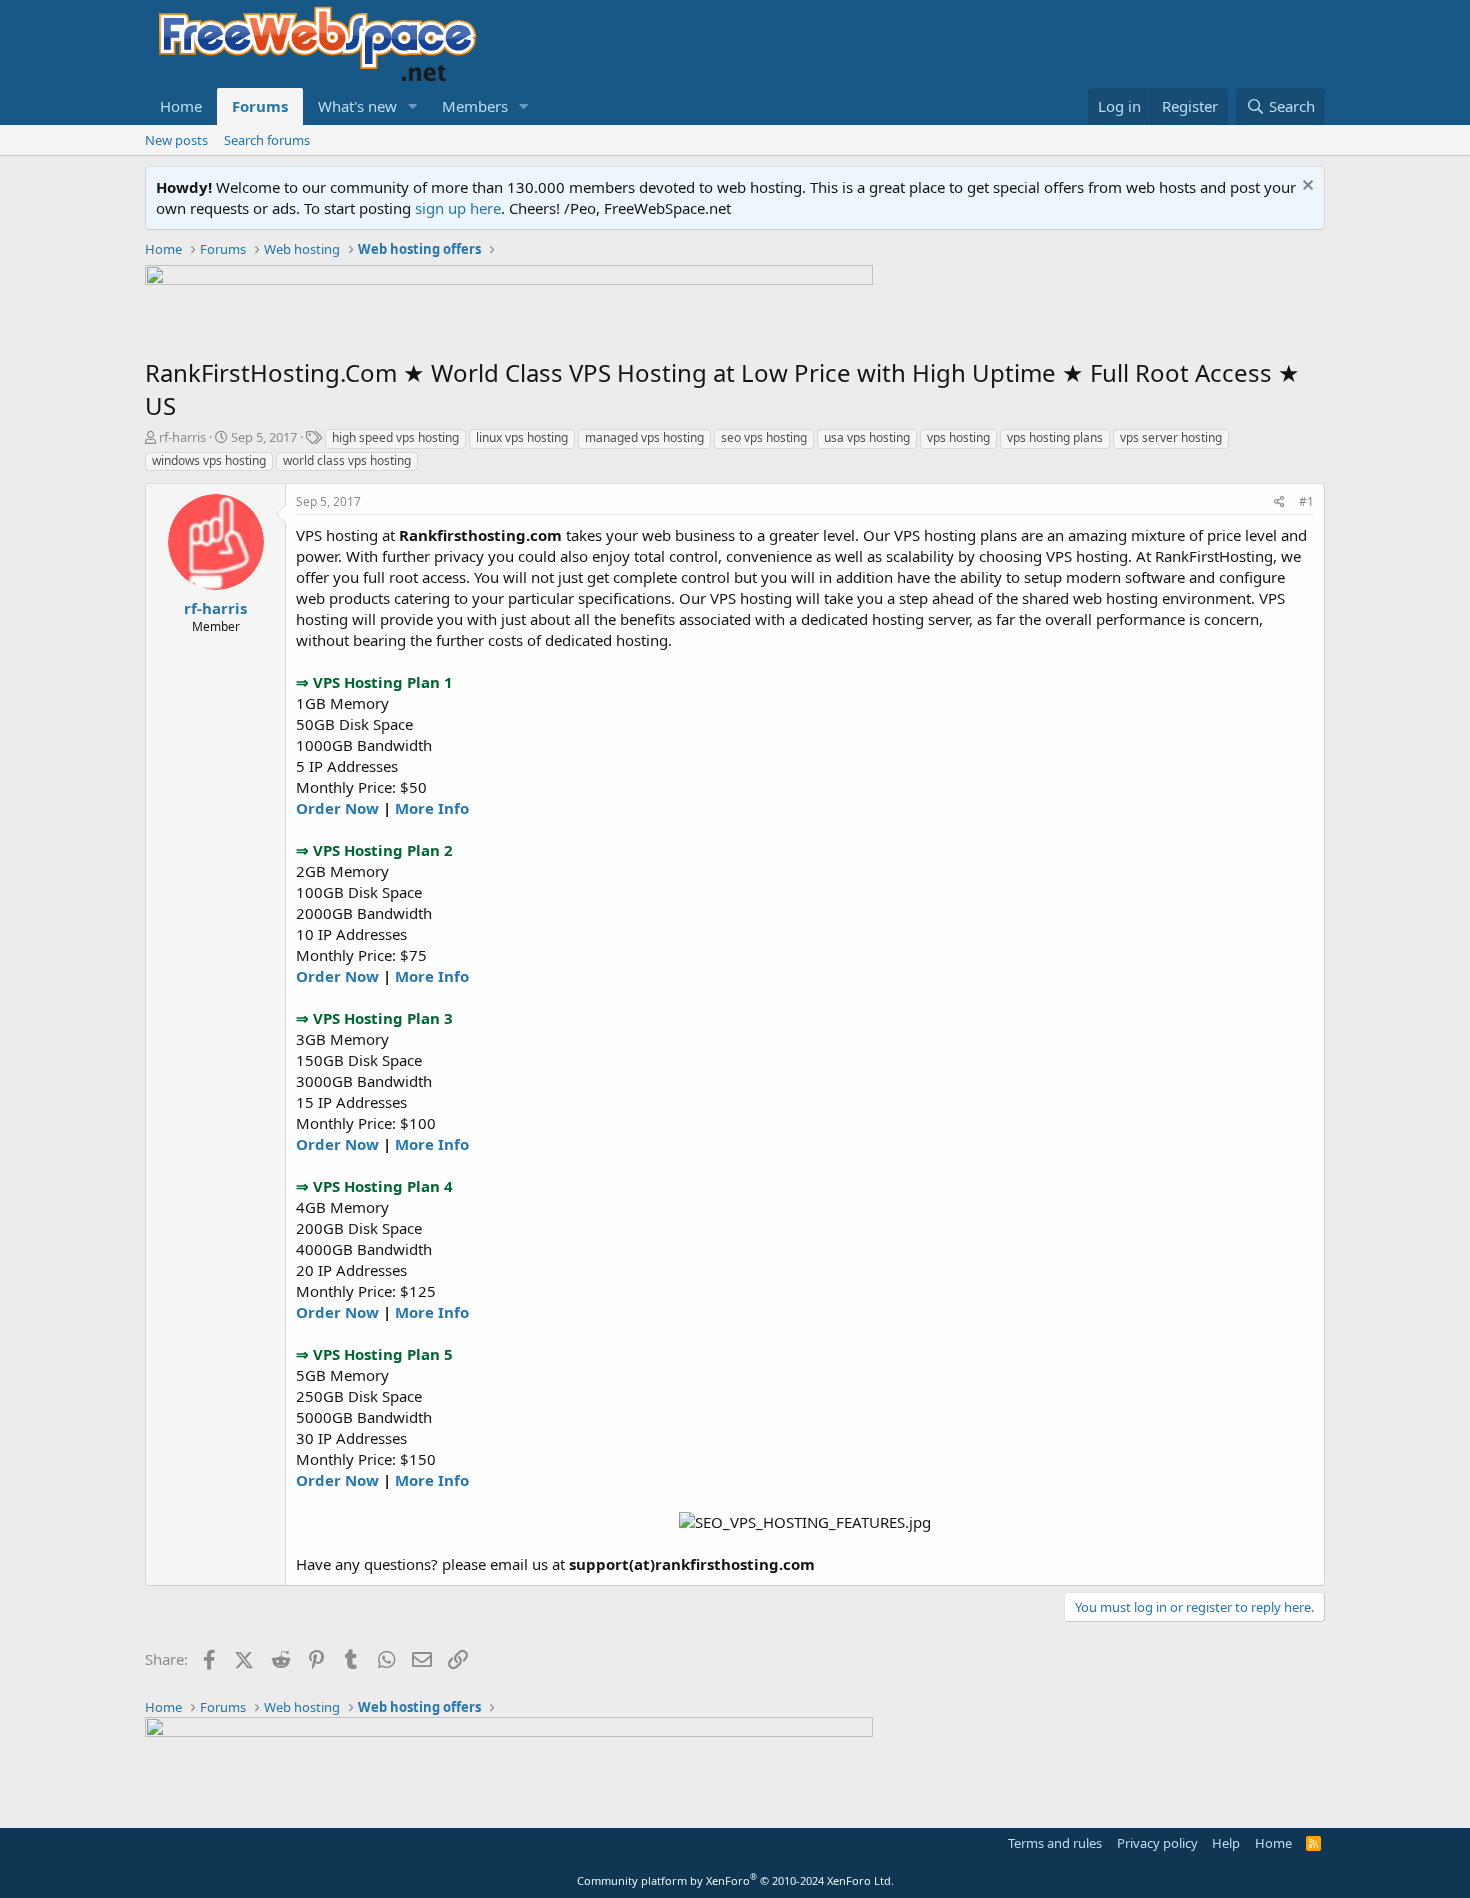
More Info (432, 808)
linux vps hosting (522, 437)
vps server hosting (1171, 437)
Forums (260, 106)
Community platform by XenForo (735, 1880)
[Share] (1279, 502)
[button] (413, 106)
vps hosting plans (1055, 437)
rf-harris (182, 437)
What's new (357, 106)
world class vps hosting (347, 460)
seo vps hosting (764, 437)
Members (475, 106)
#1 (1306, 501)
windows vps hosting (209, 460)
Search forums (267, 140)
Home (181, 106)
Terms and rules (1055, 1843)
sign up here (458, 208)
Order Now (337, 808)
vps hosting (958, 437)
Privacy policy (1157, 1843)
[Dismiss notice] (1305, 187)
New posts (176, 140)
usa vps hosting (867, 437)
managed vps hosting (644, 437)
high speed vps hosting (395, 437)
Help (1226, 1843)
